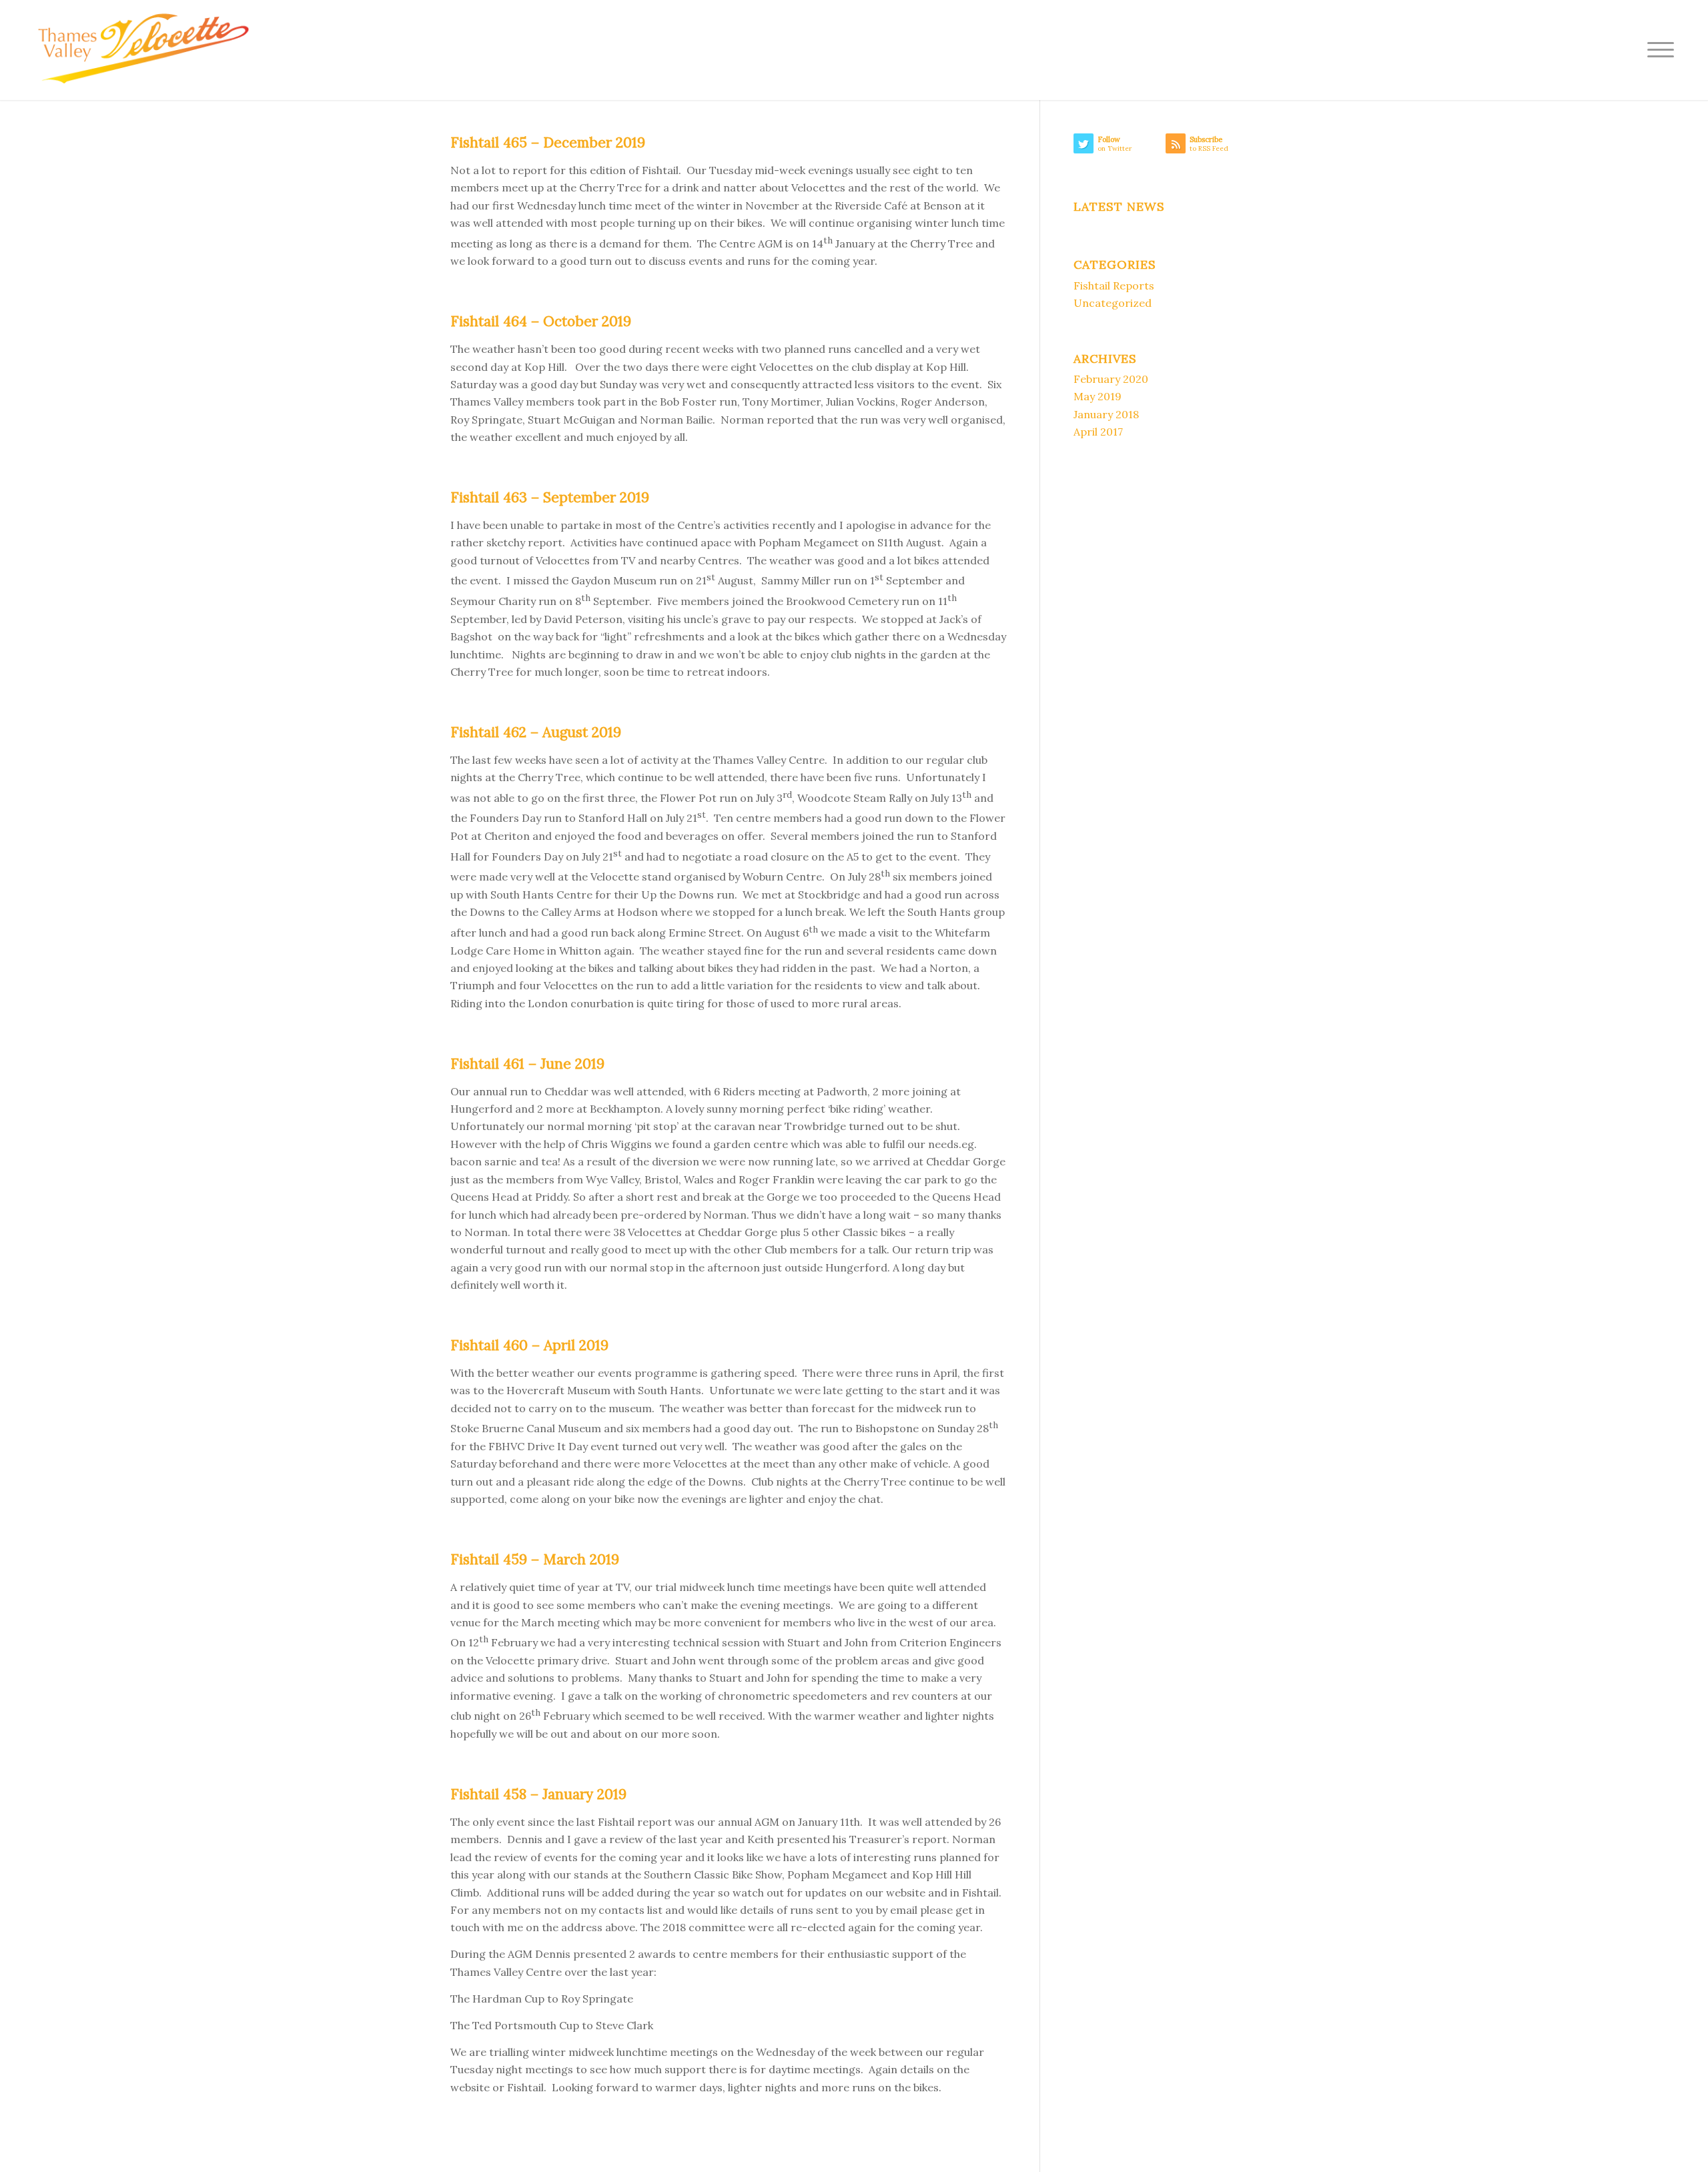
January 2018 (1106, 414)
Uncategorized (1113, 303)
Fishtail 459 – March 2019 (535, 1559)
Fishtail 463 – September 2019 (550, 497)
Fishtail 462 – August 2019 (536, 732)
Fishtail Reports (1114, 286)
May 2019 (1098, 396)
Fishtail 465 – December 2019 (548, 142)
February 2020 (1111, 379)
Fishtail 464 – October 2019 (541, 321)
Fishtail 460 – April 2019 (529, 1345)
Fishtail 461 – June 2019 (527, 1064)
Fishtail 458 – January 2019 (538, 1794)
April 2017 (1098, 432)
